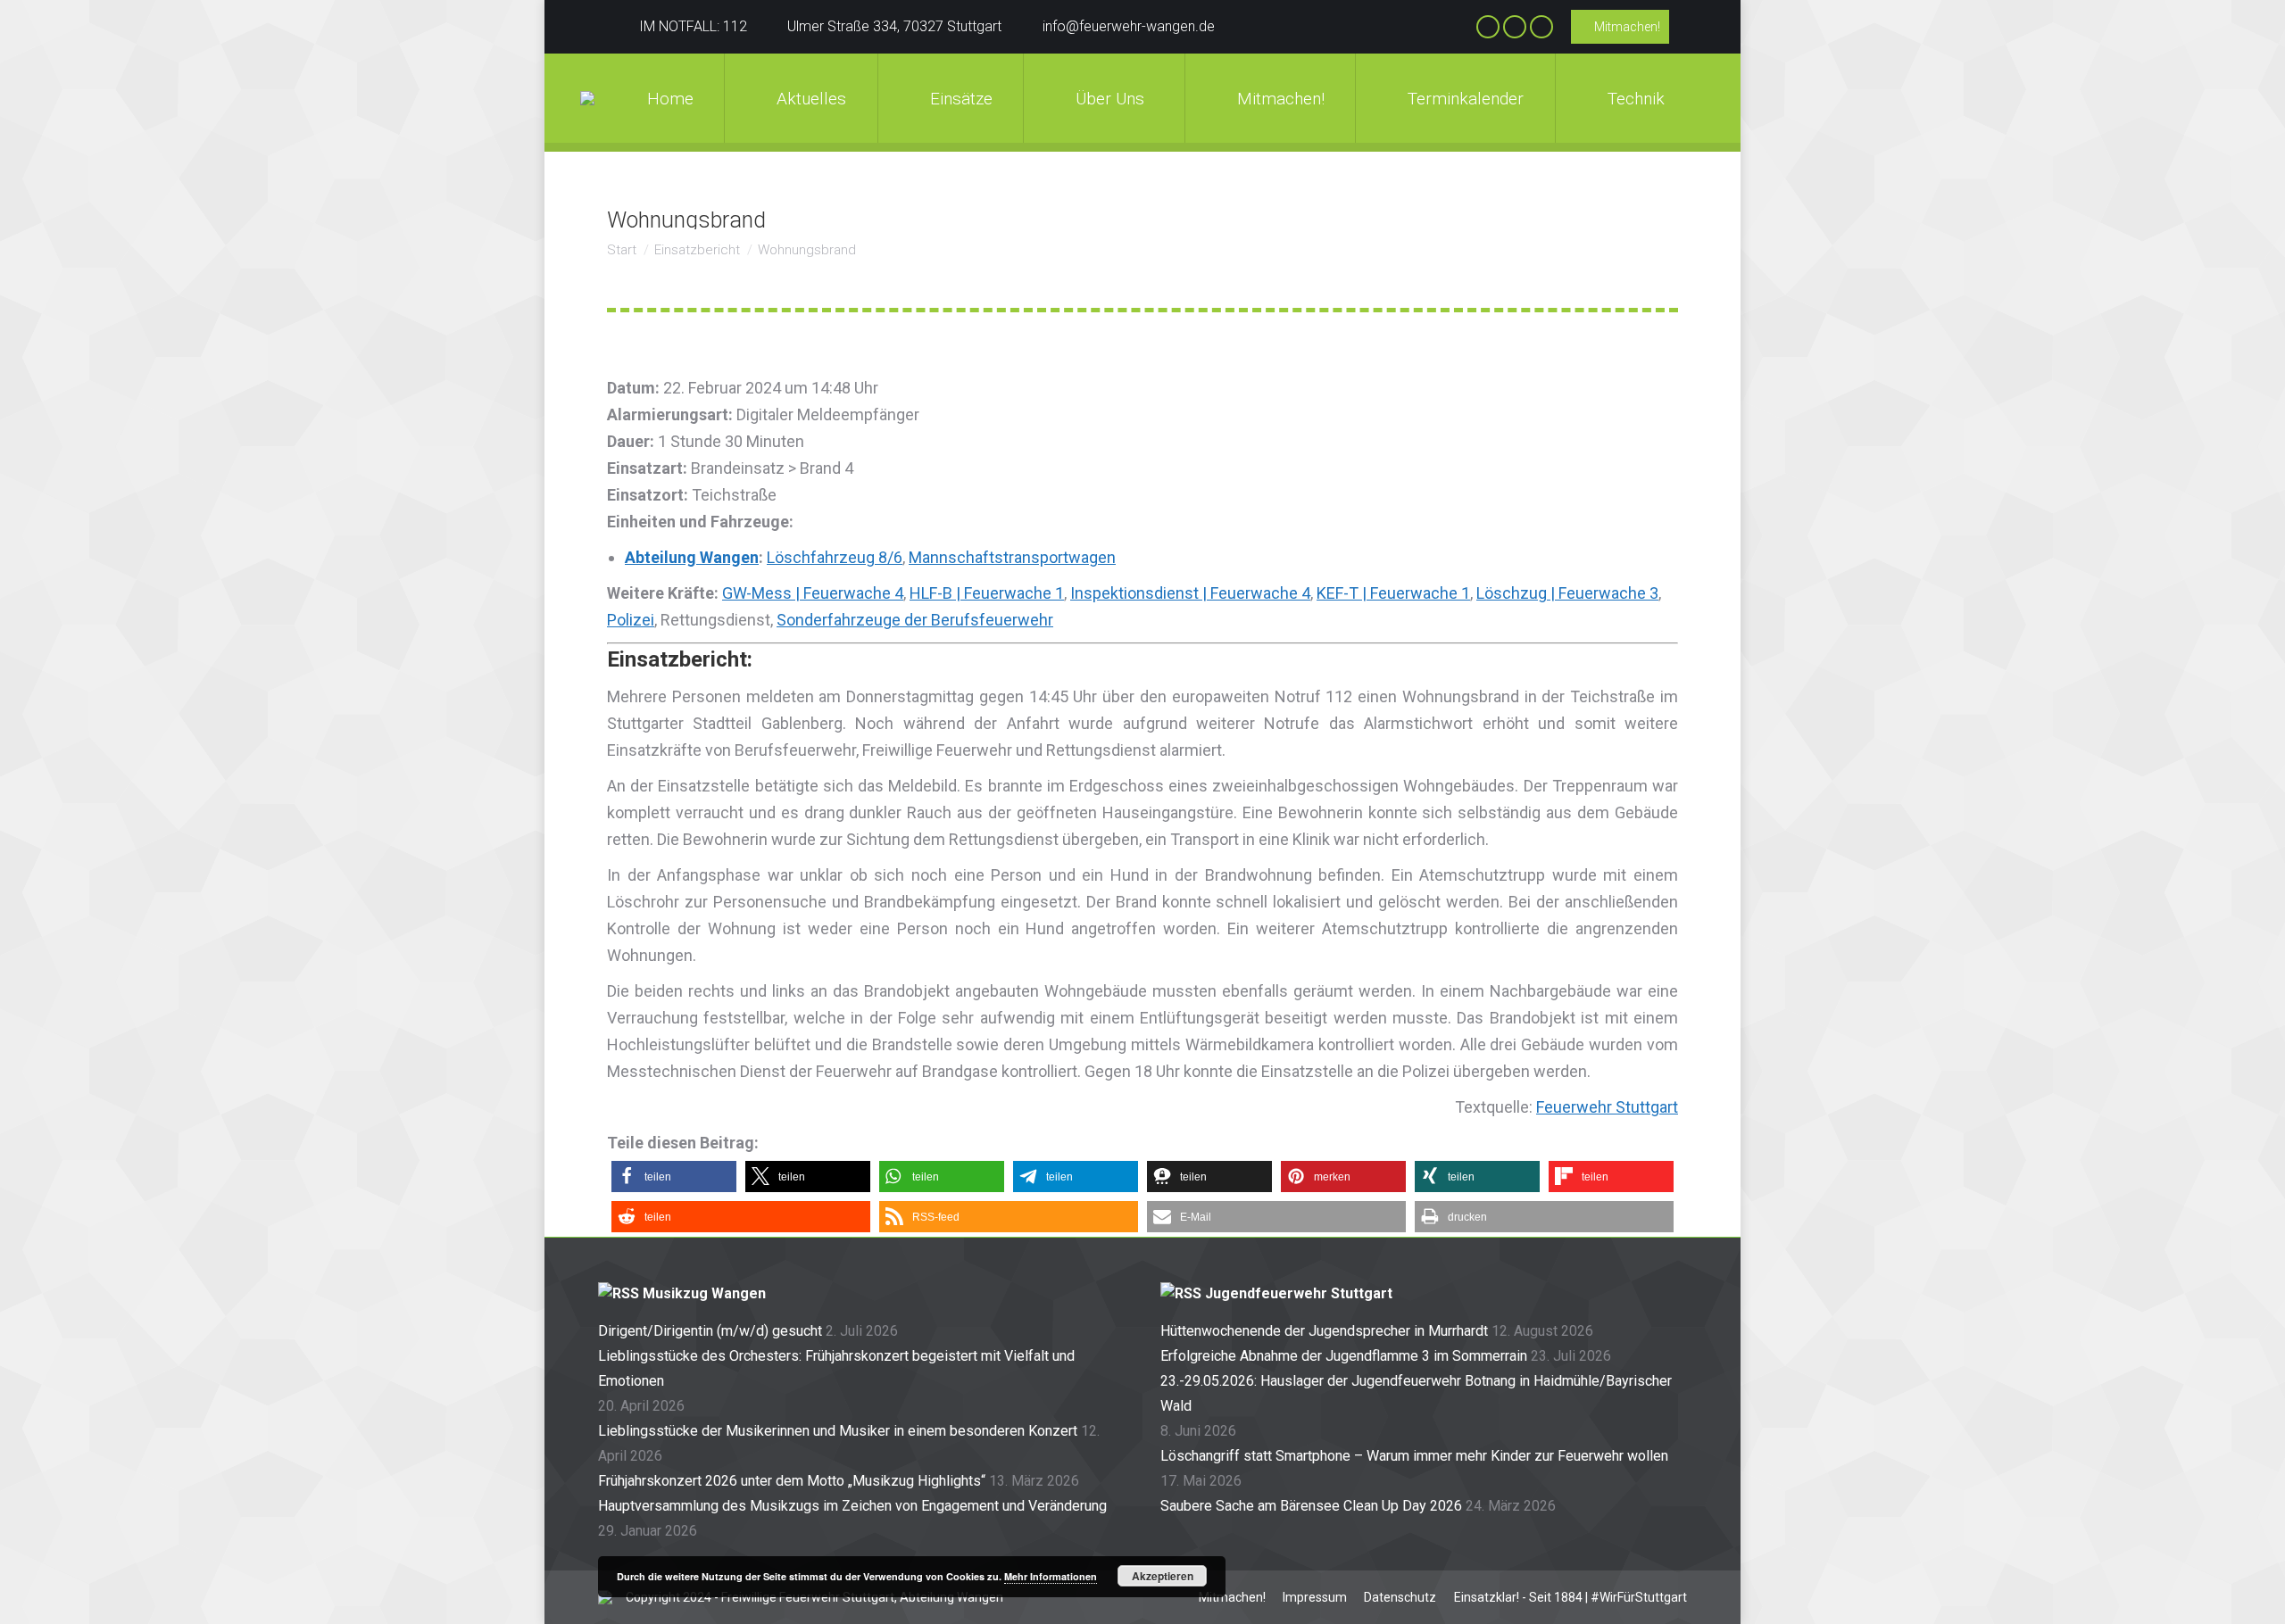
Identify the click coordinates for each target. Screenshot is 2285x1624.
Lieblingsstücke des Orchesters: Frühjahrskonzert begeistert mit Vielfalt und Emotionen (836, 1368)
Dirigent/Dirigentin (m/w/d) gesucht (710, 1331)
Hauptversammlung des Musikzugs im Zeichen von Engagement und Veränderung (852, 1506)
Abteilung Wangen (692, 557)
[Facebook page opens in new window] (1488, 27)
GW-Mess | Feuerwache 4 (813, 593)
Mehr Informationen (1051, 1576)
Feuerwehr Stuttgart (1607, 1107)
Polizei (631, 620)
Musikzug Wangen (704, 1293)
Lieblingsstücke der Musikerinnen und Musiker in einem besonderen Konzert (838, 1431)
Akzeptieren (1163, 1576)
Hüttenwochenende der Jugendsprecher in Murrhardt (1324, 1331)
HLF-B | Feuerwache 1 (987, 593)
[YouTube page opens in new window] (1541, 27)
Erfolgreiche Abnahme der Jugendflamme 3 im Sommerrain (1344, 1356)
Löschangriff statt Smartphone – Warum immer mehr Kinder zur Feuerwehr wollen (1414, 1456)
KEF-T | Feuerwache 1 (1393, 593)
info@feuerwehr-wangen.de (1129, 26)
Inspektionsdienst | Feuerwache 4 (1190, 593)
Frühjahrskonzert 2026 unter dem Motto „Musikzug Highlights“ (792, 1481)
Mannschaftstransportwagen (1012, 557)
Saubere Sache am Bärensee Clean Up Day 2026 (1311, 1506)
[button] (674, 1177)
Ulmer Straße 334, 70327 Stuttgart (894, 26)
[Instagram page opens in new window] (1515, 27)
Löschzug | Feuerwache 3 (1567, 593)
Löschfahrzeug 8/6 (835, 557)
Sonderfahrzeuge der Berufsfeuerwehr (915, 620)
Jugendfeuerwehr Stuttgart (1299, 1293)
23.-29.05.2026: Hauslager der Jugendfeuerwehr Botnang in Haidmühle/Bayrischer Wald (1416, 1393)
